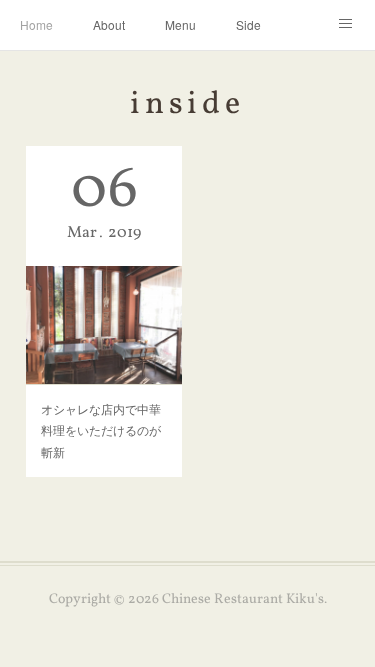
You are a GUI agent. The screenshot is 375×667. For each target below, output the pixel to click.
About (109, 24)
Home (36, 24)
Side (248, 24)
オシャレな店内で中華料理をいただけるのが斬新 (101, 430)
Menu (180, 24)
